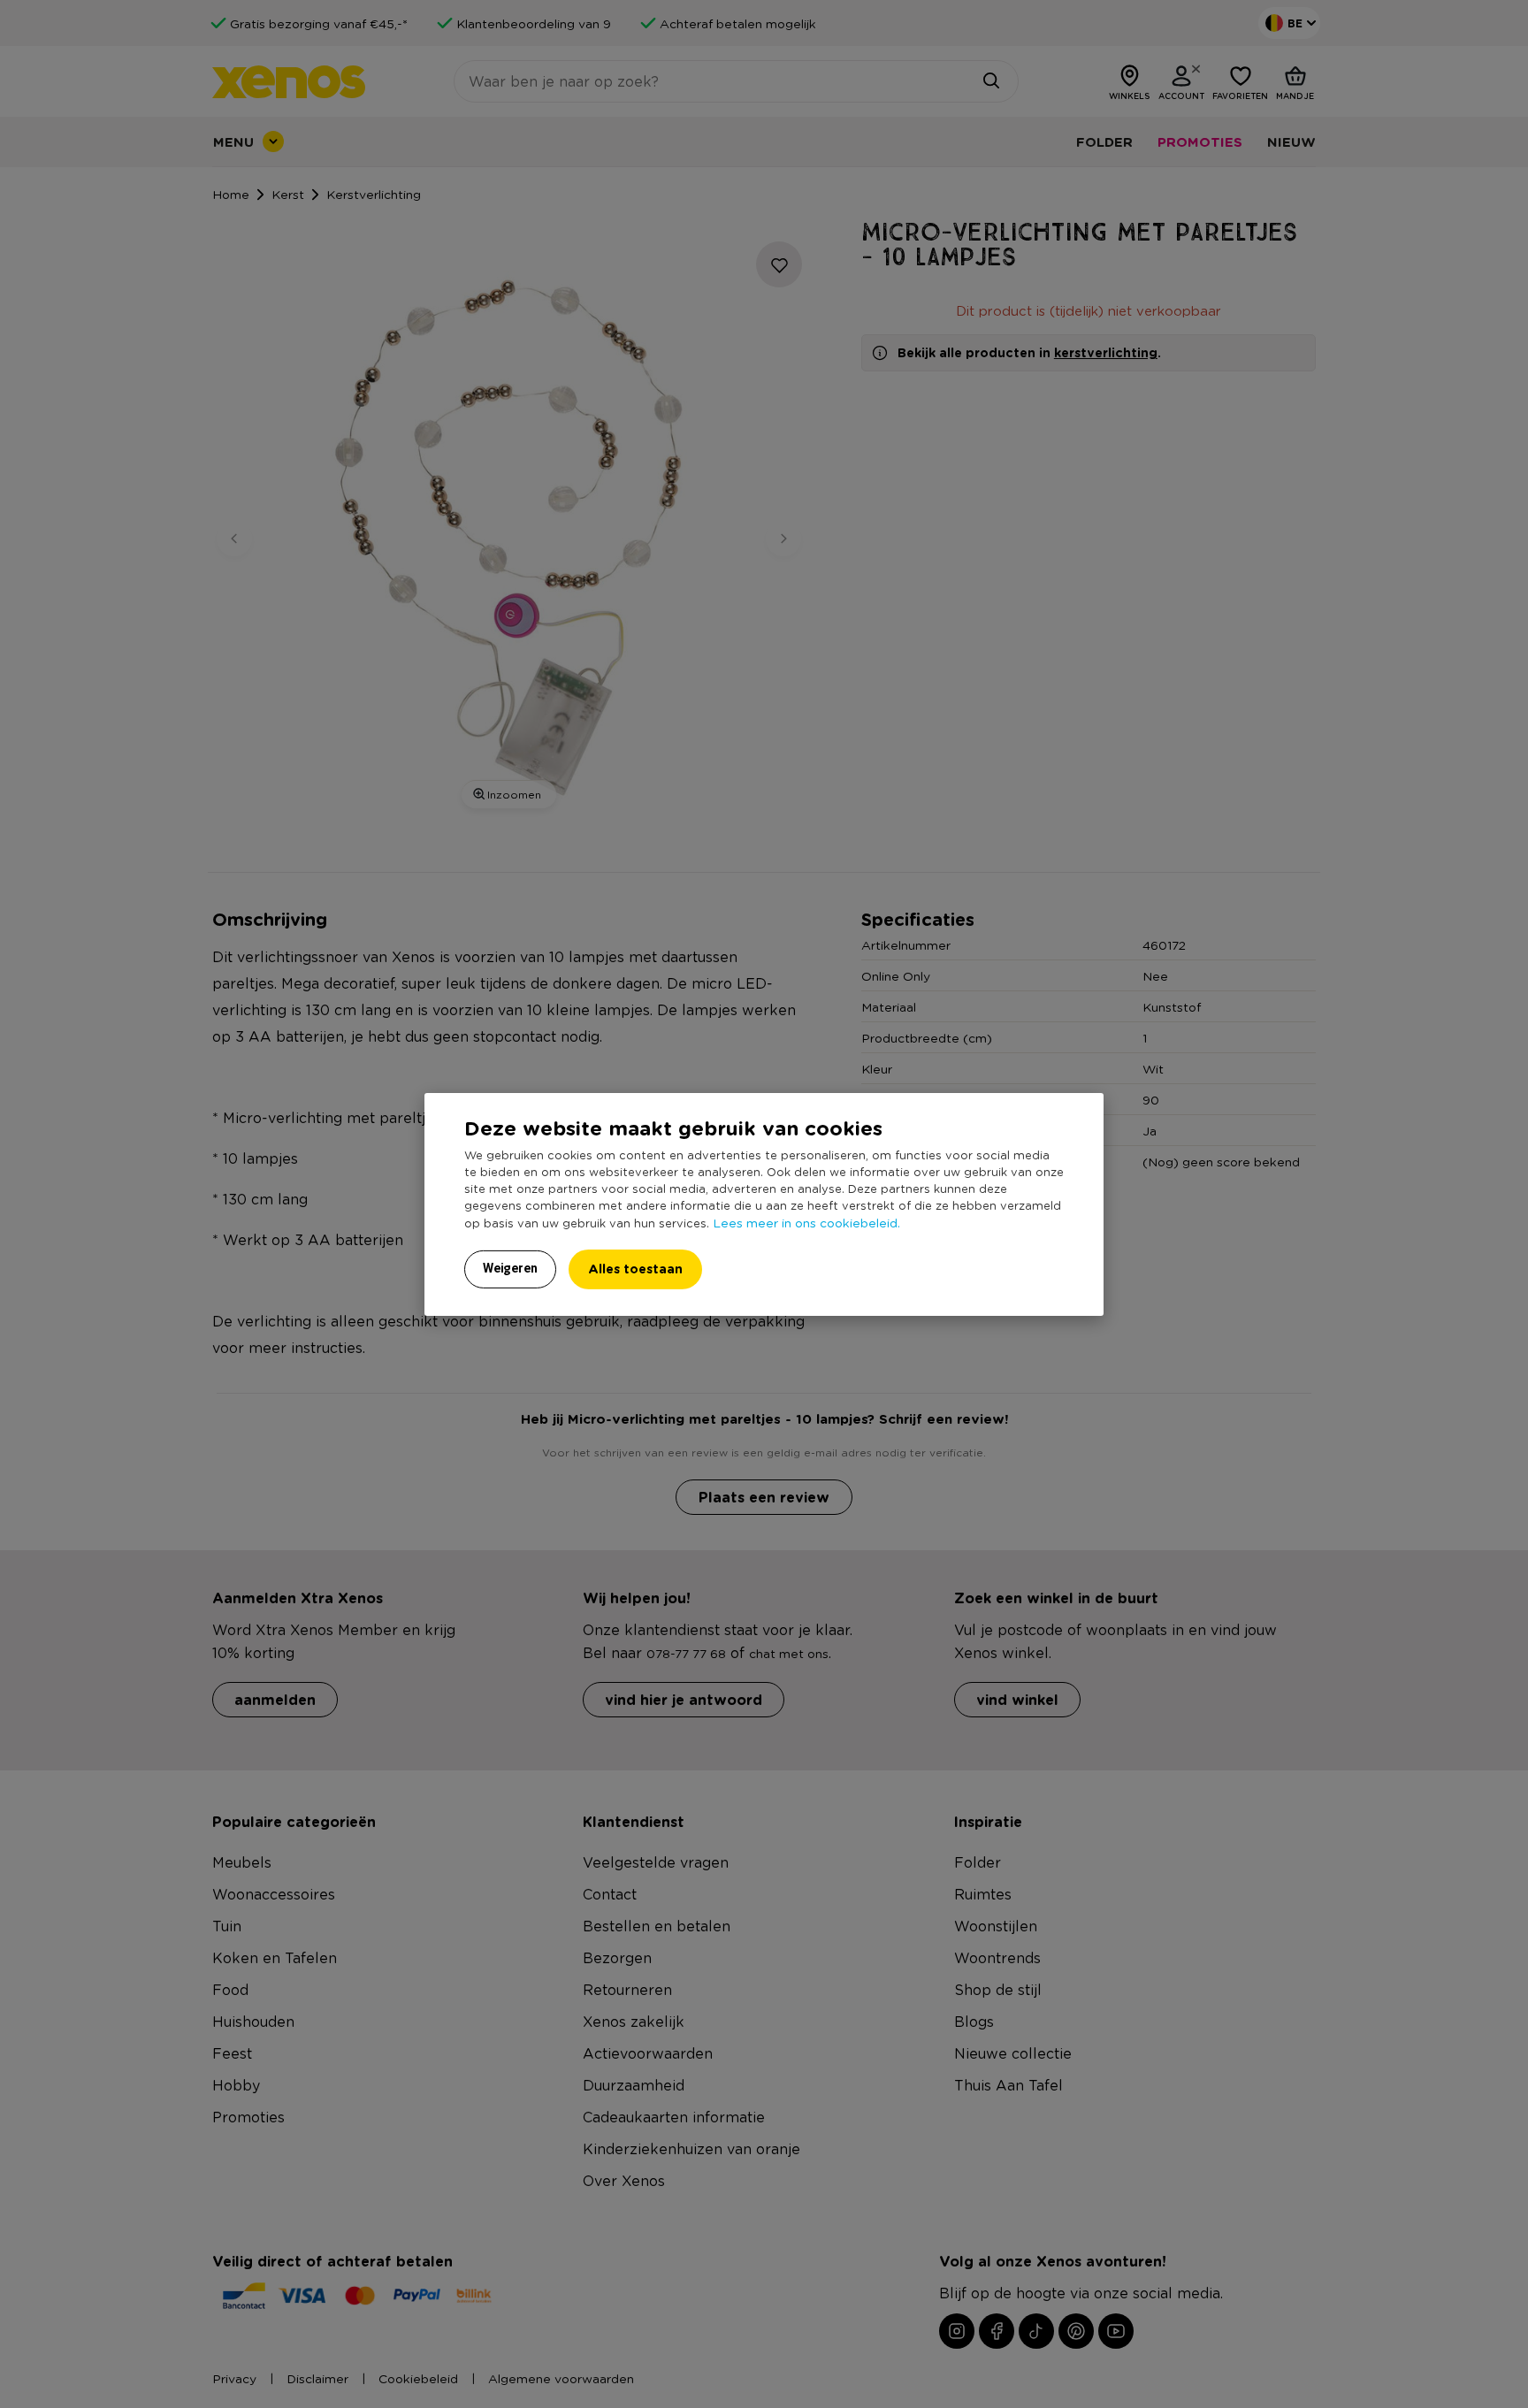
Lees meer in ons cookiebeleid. (806, 1222)
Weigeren (510, 1268)
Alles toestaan (635, 1269)
